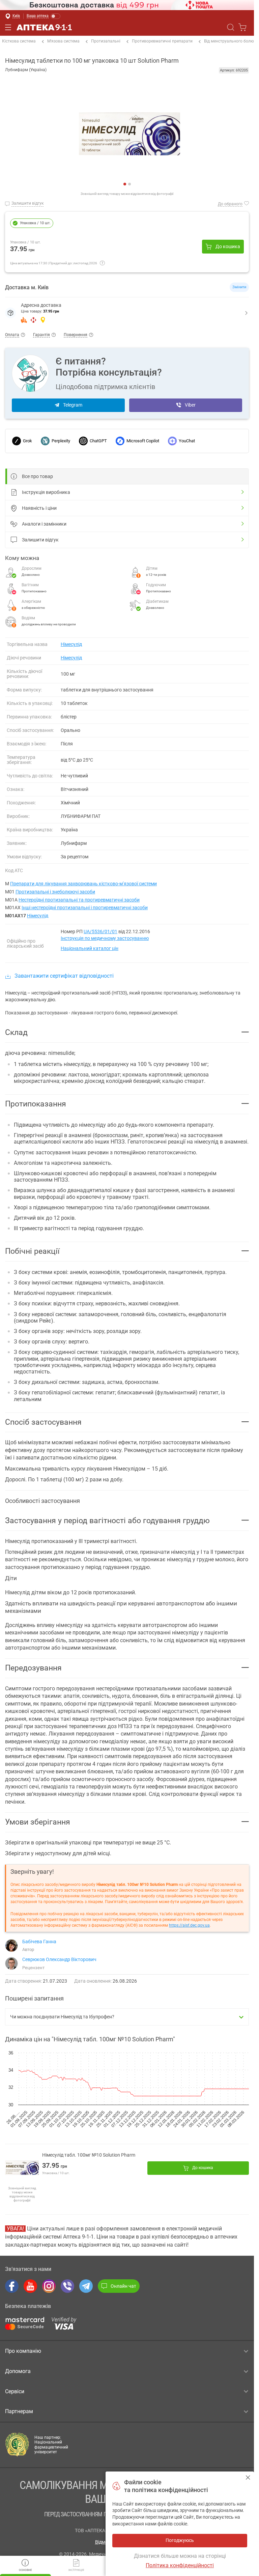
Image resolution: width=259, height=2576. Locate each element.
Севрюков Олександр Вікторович (59, 1959)
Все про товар (37, 476)
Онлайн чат (123, 2286)
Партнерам (19, 2411)
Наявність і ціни (39, 508)
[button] (127, 313)
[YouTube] (30, 2286)
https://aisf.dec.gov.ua (189, 1925)
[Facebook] (12, 2286)
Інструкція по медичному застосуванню (105, 938)
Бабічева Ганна (39, 1942)
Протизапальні (106, 41)
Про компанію (23, 2351)
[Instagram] (49, 2286)
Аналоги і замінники (44, 524)
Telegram (73, 405)
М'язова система (63, 41)
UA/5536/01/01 (100, 931)
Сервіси (15, 2391)
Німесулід (71, 644)
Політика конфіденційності (180, 2565)
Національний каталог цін (90, 948)
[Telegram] (86, 2286)
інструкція (76, 2570)
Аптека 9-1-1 (44, 27)
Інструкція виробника (46, 492)
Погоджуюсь (248, 2477)
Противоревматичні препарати (162, 41)
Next (10, 137)
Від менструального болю (229, 41)
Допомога (18, 2371)
